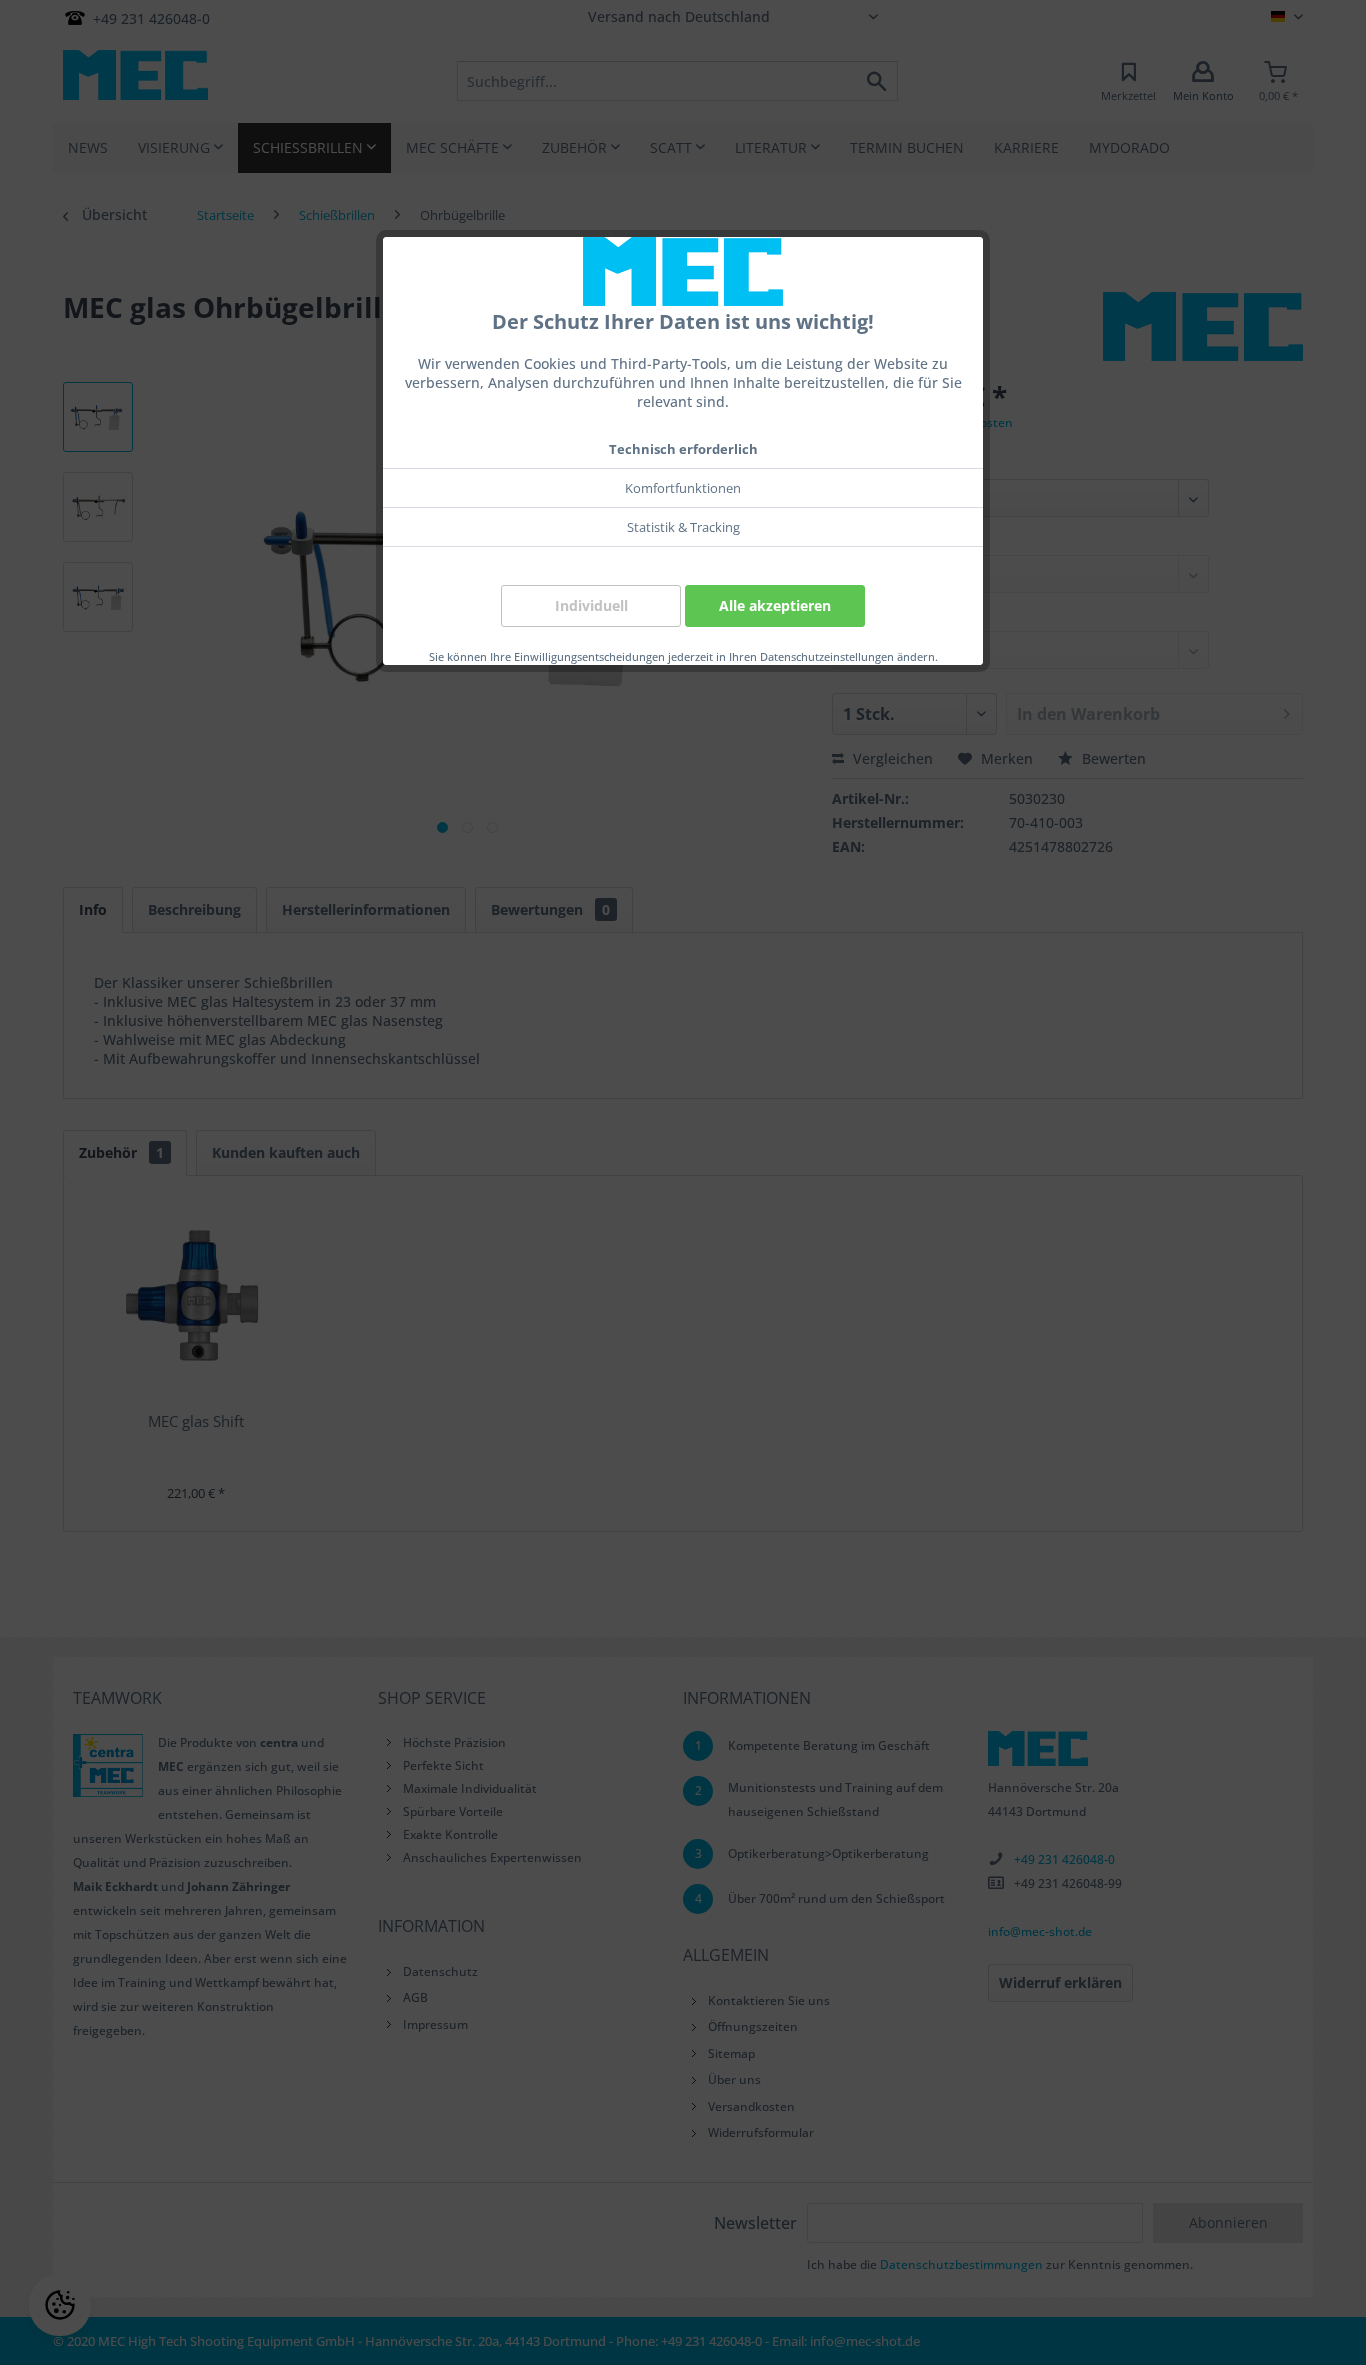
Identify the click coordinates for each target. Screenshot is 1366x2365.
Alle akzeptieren (775, 605)
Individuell (591, 605)
